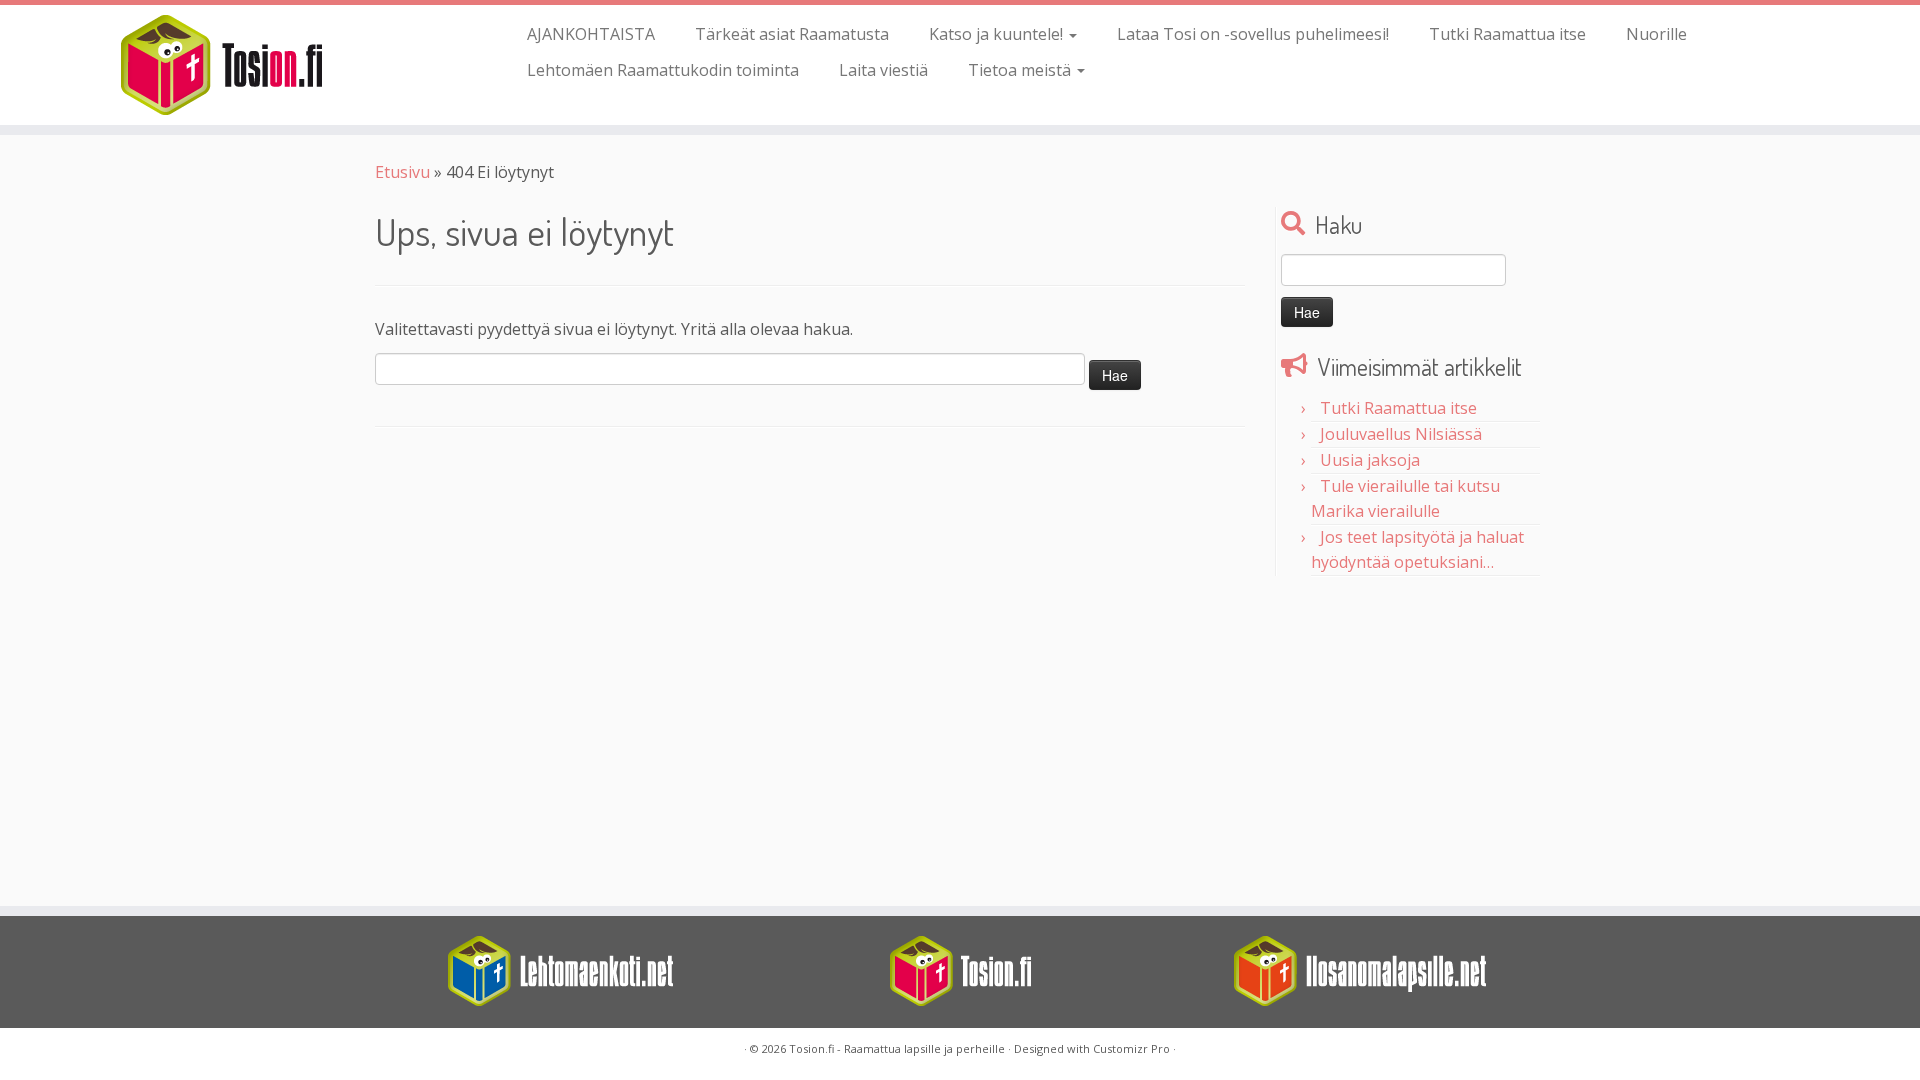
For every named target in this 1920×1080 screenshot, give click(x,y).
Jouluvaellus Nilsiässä (1401, 434)
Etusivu (402, 172)
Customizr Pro (1131, 1048)
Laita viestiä (883, 70)
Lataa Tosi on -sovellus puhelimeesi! (1253, 34)
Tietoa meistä (1021, 70)
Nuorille (1656, 34)
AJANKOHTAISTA (591, 34)
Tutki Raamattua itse (1507, 34)
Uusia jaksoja (1370, 460)
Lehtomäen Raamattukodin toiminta (663, 70)
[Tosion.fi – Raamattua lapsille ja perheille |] (221, 65)
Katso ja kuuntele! (998, 34)
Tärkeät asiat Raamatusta (792, 34)
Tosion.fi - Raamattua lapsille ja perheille (897, 1048)
